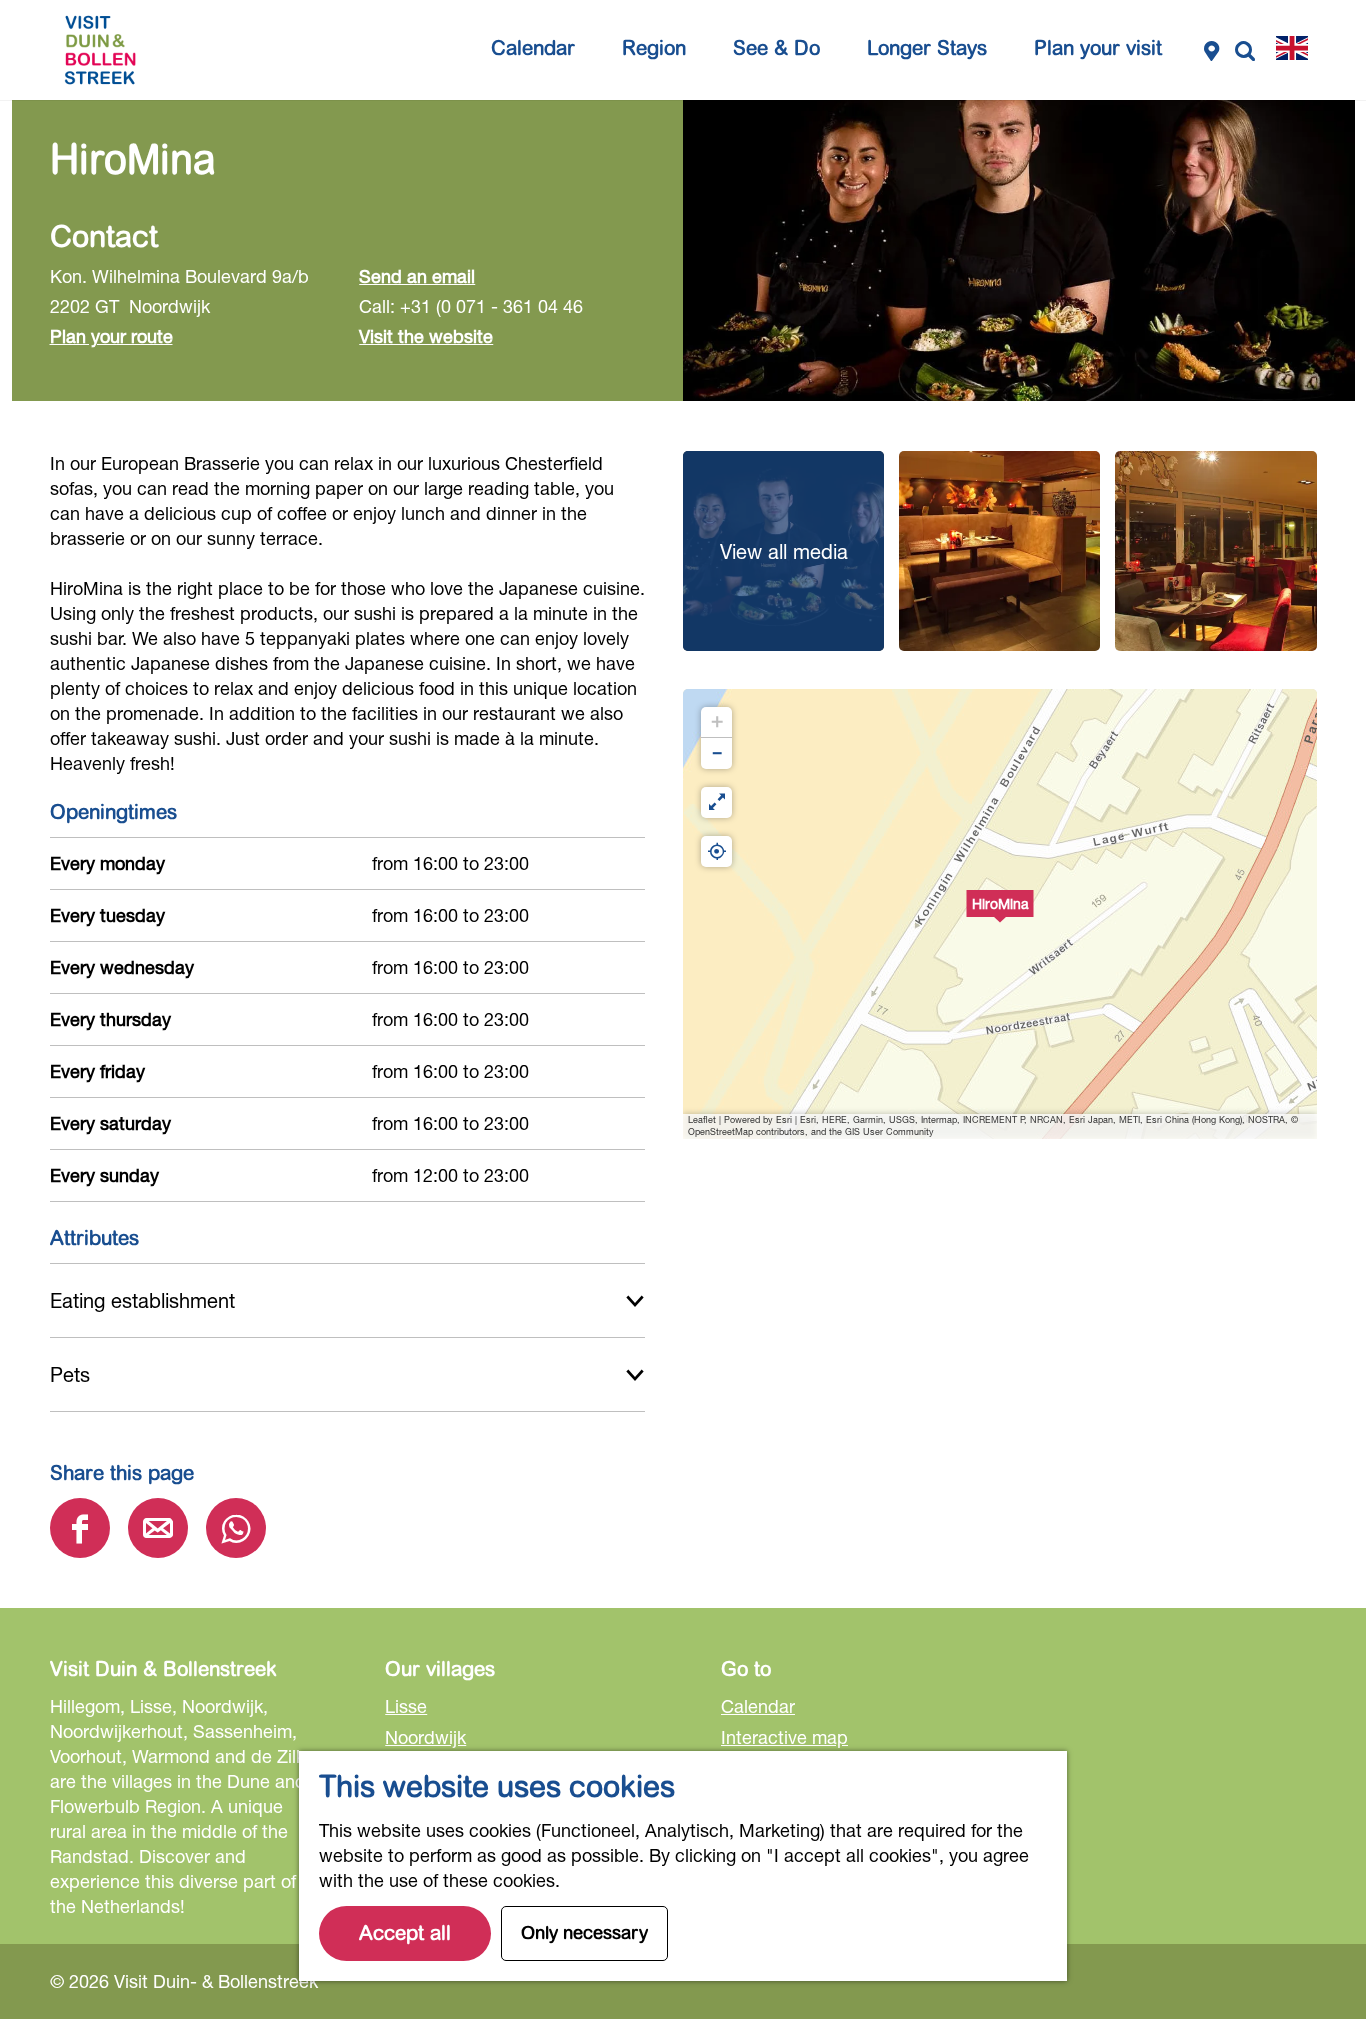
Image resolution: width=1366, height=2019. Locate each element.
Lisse (406, 1706)
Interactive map (784, 1737)
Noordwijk (425, 1737)
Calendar (758, 1706)
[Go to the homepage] (100, 50)
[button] (1000, 914)
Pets (70, 1374)
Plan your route (111, 336)
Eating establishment (142, 1300)
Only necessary (584, 1933)
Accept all (405, 1933)
